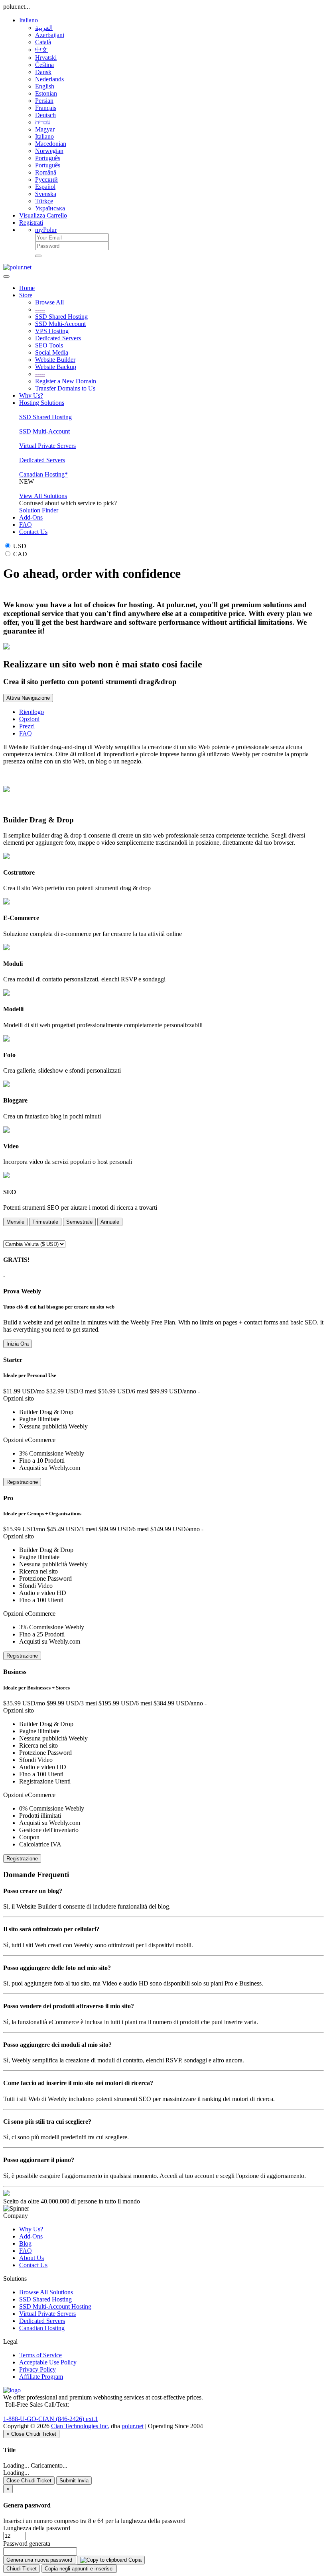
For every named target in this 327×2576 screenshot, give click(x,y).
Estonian (46, 93)
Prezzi (27, 726)
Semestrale (79, 1222)
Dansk (43, 72)
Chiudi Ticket (22, 2569)
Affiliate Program (41, 2377)
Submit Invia (74, 2481)
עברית (43, 122)
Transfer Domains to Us (65, 388)
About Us (32, 2258)
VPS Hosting (52, 331)
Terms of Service (40, 2355)
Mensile (15, 1222)
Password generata (27, 2544)
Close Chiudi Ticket (29, 2481)
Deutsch (45, 115)
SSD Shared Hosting (61, 317)
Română (46, 172)
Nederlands (49, 79)
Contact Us (33, 532)
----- (40, 309)
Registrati (31, 223)
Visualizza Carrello (43, 215)
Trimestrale (45, 1222)
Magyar (45, 129)
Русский (46, 180)
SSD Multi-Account (60, 324)
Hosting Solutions (42, 403)
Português (48, 158)
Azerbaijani (50, 35)
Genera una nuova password (39, 2560)
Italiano (29, 20)
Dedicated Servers (58, 338)
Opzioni (29, 719)
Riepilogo (32, 712)
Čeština (44, 65)
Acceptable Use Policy (48, 2362)
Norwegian (49, 151)
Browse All (49, 302)
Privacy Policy (37, 2369)
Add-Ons (31, 517)
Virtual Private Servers (47, 446)
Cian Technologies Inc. (80, 2426)
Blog (25, 2243)
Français (46, 108)
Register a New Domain (66, 381)
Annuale (110, 1222)
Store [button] (26, 295)
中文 (41, 50)
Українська (50, 208)
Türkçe (44, 201)
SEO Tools (49, 345)
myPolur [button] (46, 230)
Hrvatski (46, 58)
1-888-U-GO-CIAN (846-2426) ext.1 (51, 2419)
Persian (44, 101)
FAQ (26, 525)
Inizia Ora (18, 1344)
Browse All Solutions (46, 2292)
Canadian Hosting (42, 2328)
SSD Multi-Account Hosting (55, 2306)
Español (45, 187)
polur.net (133, 2426)
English (45, 86)
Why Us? (31, 395)
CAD (19, 554)
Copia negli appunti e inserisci (79, 2569)
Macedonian (51, 144)
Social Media (52, 352)
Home (27, 288)
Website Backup (56, 367)
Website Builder (55, 360)
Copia (134, 2560)
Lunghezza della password (37, 2528)
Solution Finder (39, 510)
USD (19, 546)
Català (43, 42)
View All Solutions (43, 496)
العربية (44, 28)
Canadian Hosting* (43, 474)
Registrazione (22, 1482)
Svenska (46, 194)
